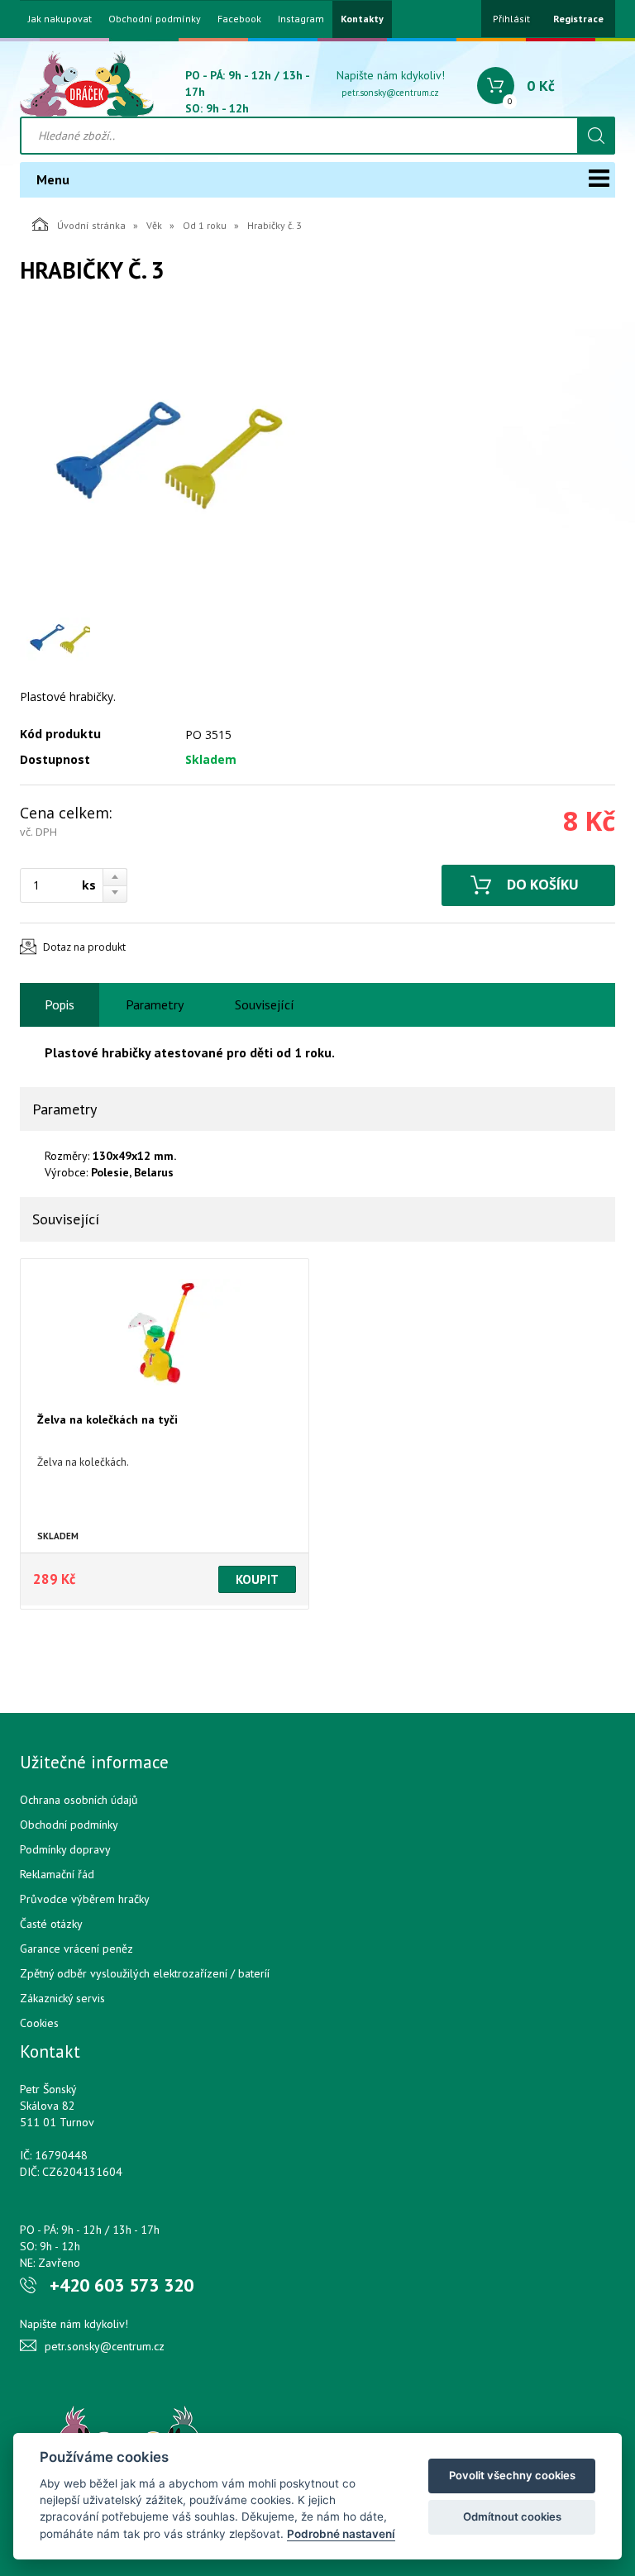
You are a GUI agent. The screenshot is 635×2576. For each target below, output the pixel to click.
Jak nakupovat (60, 19)
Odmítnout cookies (512, 2516)
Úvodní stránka (91, 225)
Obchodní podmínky (155, 19)
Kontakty (362, 19)
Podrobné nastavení (341, 2534)
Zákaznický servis (62, 1998)
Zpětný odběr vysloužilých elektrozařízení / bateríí (145, 1973)
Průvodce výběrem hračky (85, 1899)
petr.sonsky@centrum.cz (390, 93)
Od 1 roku (205, 225)
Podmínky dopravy (65, 1849)
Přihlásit (511, 19)
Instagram (301, 19)
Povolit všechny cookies (512, 2475)
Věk (154, 225)
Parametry (155, 1004)
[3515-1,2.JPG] (169, 457)
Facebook (239, 19)
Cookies (39, 2023)
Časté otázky (51, 1924)
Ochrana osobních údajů (79, 1800)
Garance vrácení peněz (76, 1949)
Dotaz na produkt (84, 947)
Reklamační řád (57, 1874)
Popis (60, 1004)
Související (265, 1004)
